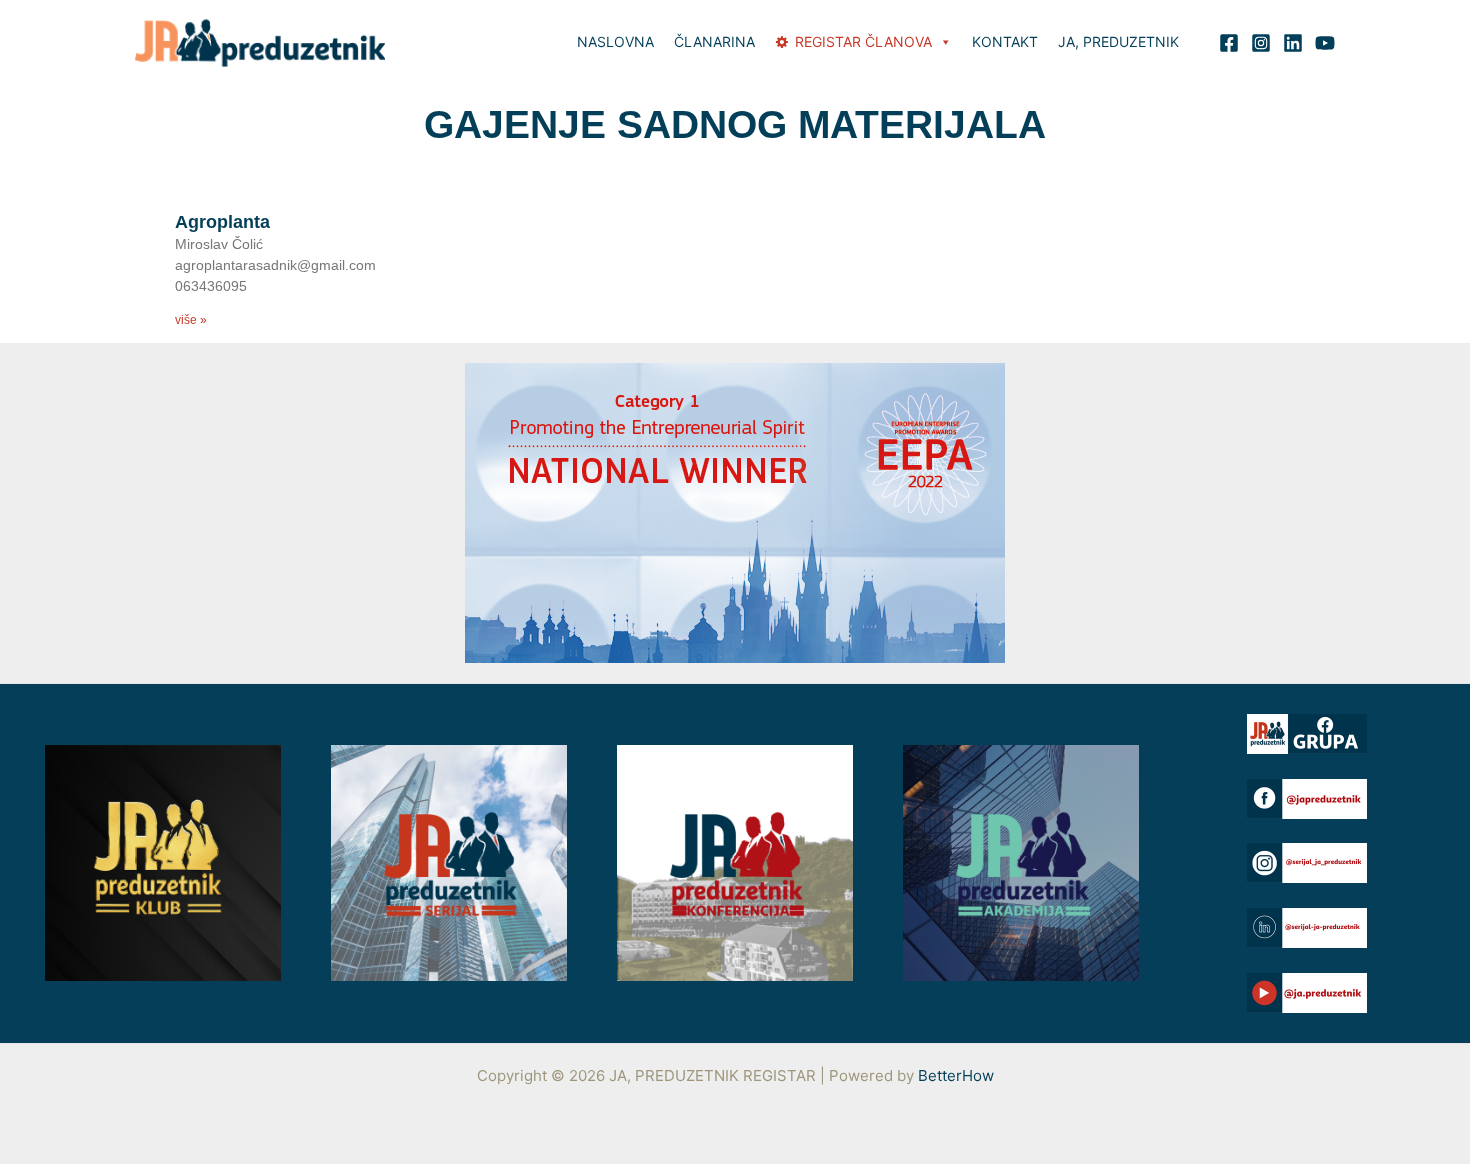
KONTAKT (1005, 41)
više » (191, 320)
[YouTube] (1325, 43)
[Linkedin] (1293, 43)
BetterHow (956, 1075)
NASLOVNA (615, 41)
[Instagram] (1261, 43)
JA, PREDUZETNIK (1118, 41)
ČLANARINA (714, 41)
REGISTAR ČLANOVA (863, 41)
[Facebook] (1229, 43)
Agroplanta (222, 222)
